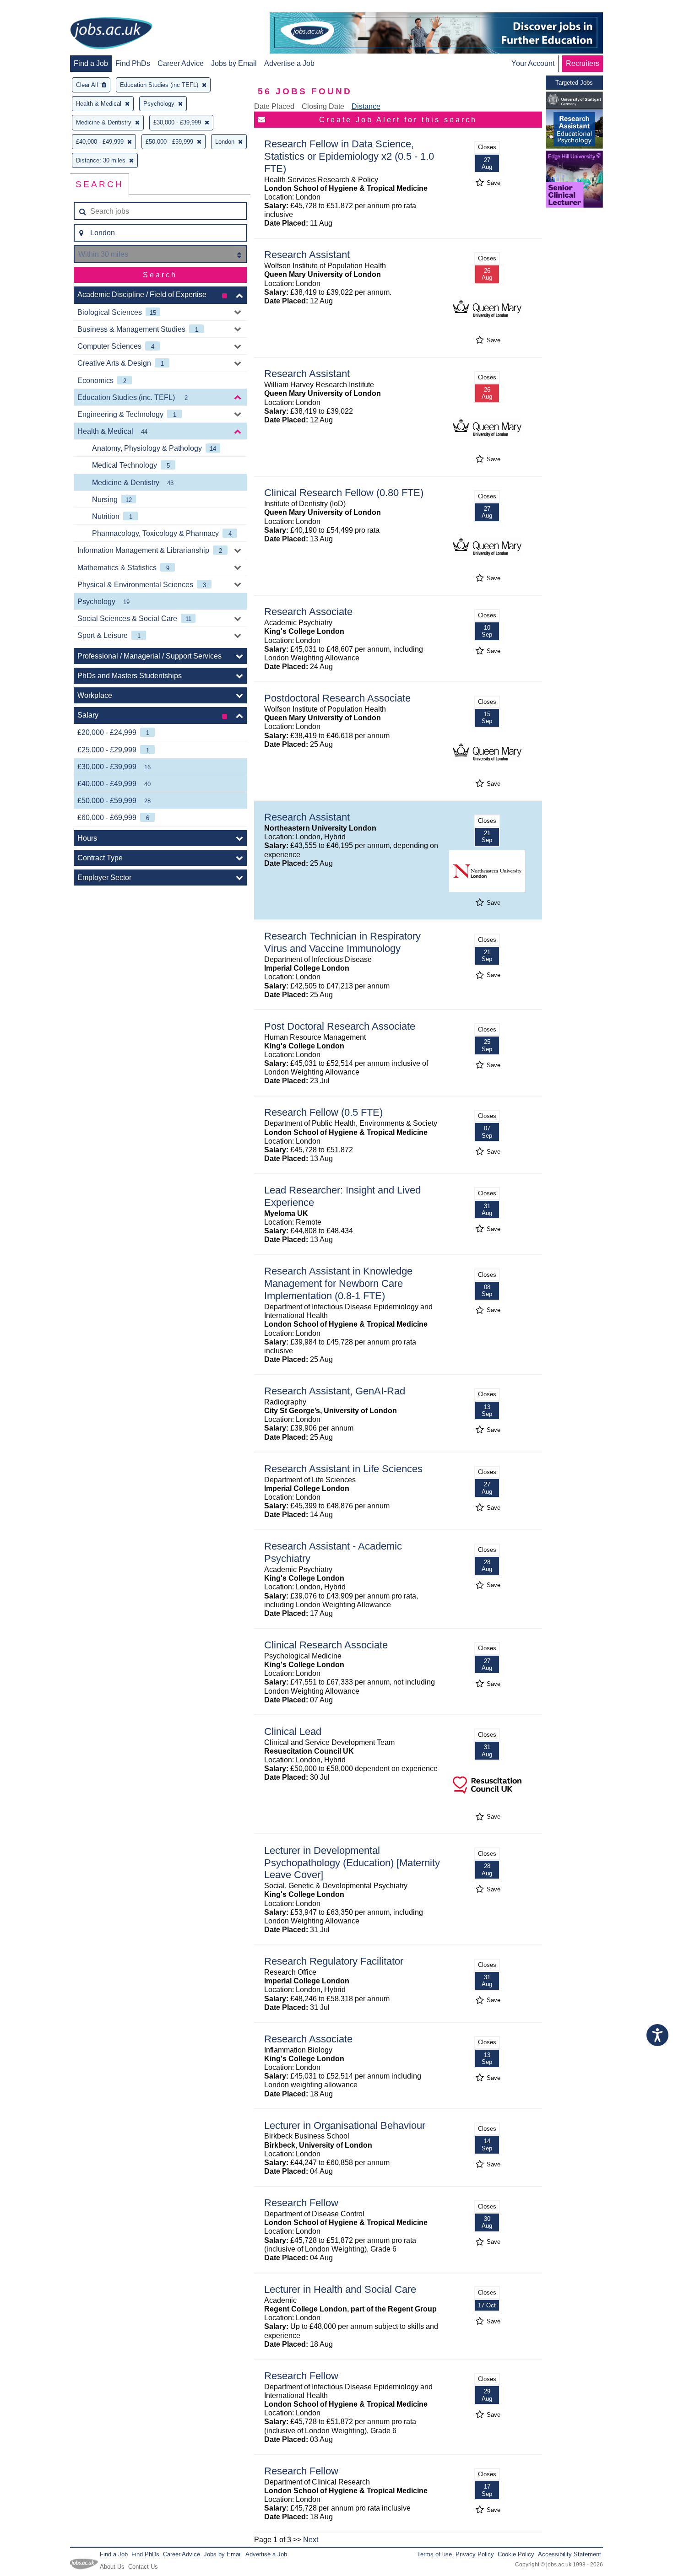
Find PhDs (133, 63)
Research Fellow (301, 2203)
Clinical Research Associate (326, 1645)
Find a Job (91, 63)
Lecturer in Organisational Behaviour (345, 2125)
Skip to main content (37, 8)
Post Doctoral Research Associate (340, 1026)
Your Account (533, 63)
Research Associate (308, 612)
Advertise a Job (289, 63)
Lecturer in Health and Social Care (340, 2289)
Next (311, 2540)
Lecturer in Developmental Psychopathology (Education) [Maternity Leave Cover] (352, 1863)
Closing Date (323, 106)
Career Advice (181, 63)
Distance (366, 106)
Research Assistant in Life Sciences (343, 1469)
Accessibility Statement (570, 2554)
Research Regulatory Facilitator (334, 1961)
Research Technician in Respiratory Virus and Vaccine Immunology (342, 942)
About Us (112, 2567)
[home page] (111, 34)
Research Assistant (307, 255)
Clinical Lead (293, 1731)
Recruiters (583, 63)
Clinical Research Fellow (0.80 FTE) (344, 493)
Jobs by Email (234, 63)
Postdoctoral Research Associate (337, 698)
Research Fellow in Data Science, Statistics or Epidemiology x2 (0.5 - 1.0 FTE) (349, 156)
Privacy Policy (475, 2554)
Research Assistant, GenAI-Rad (335, 1391)
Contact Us (143, 2567)
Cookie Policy (516, 2554)
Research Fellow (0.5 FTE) (323, 1112)
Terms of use (434, 2554)
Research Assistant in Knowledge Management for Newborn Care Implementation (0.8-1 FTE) (338, 1283)
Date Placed (274, 106)
